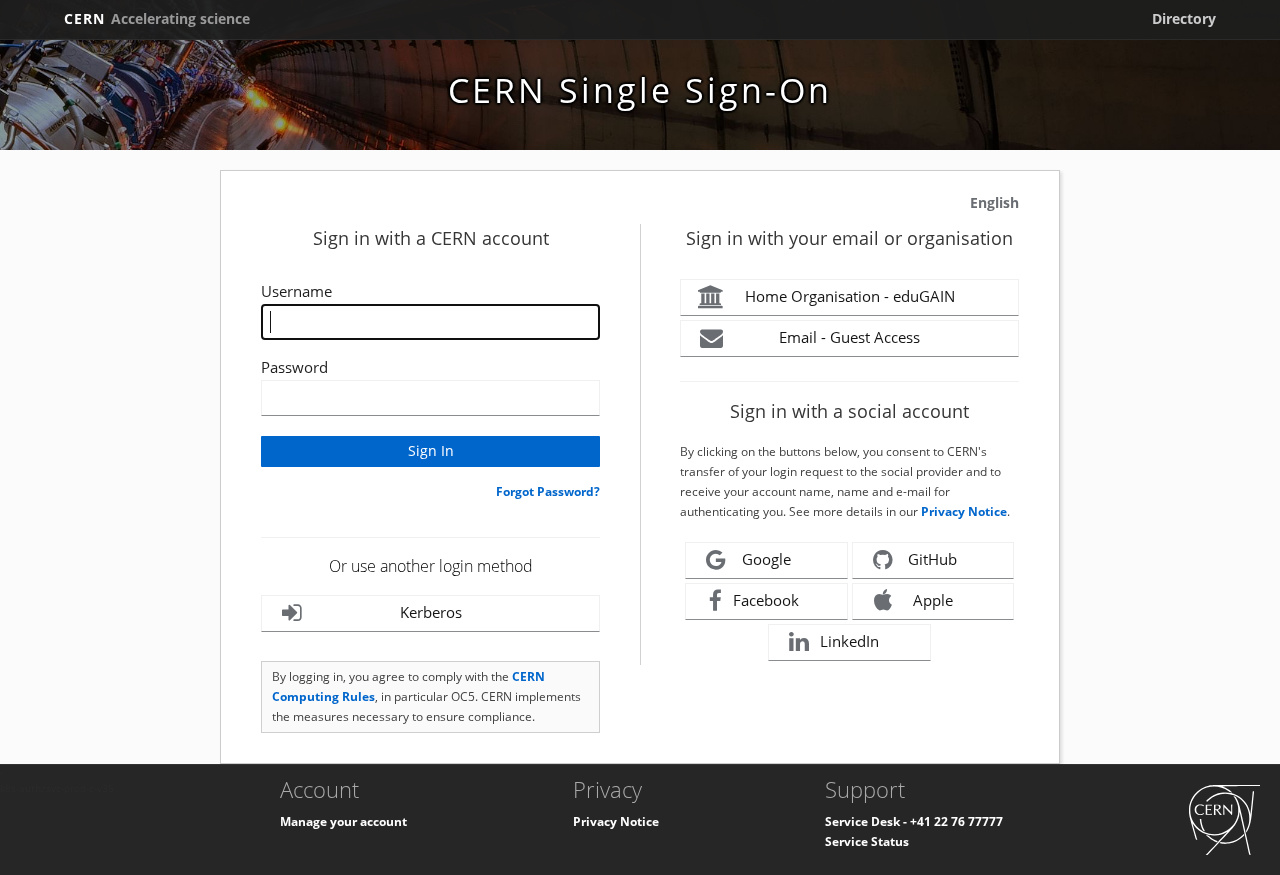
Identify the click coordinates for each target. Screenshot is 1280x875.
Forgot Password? (548, 491)
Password (294, 367)
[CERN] (1224, 819)
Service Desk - (867, 821)
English (994, 202)
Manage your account (343, 821)
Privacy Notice (964, 511)
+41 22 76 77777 (956, 821)
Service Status (867, 841)
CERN (157, 18)
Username (296, 291)
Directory (1184, 18)
